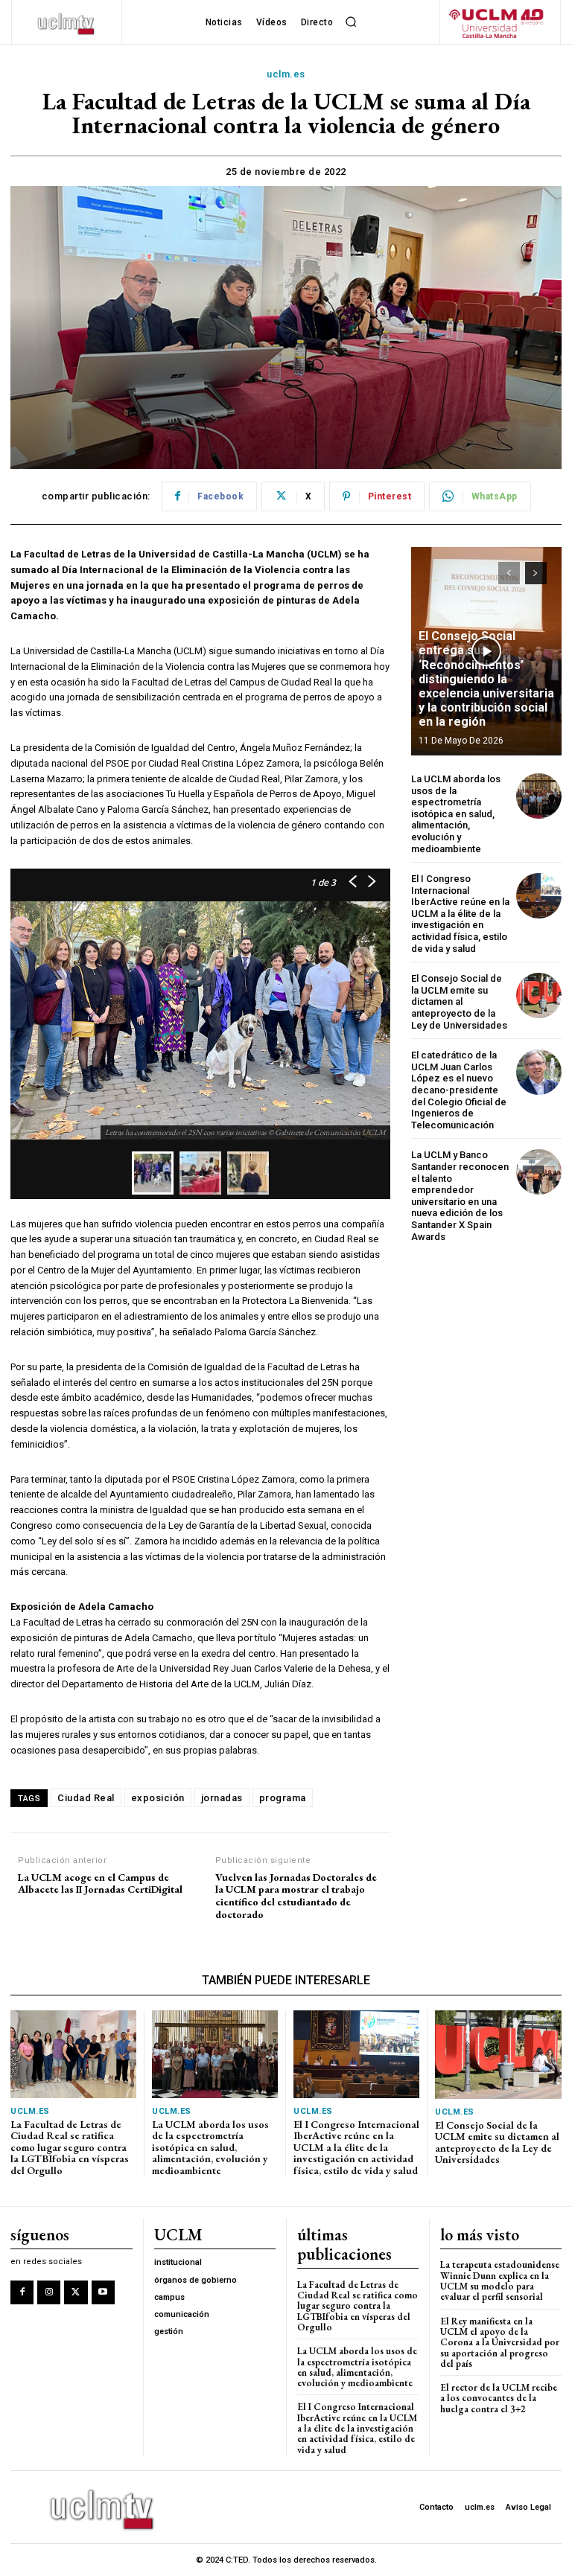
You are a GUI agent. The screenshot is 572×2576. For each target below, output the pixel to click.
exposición (158, 1798)
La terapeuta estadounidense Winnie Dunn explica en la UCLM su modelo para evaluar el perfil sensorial (500, 2281)
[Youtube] (103, 2292)
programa (283, 1798)
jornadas (222, 1798)
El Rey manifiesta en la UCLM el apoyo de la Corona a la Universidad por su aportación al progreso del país (500, 2342)
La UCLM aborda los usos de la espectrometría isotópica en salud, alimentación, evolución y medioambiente (456, 814)
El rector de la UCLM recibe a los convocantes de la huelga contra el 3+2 (499, 2398)
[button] (351, 22)
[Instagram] (49, 2292)
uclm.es (286, 74)
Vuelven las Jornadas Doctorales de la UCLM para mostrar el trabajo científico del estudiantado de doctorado (296, 1896)
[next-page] (536, 573)
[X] (76, 2292)
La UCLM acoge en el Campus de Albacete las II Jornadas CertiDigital (100, 1884)
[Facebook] (22, 2292)
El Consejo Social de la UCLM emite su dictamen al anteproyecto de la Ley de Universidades (459, 1001)
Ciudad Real (86, 1798)
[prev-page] (509, 573)
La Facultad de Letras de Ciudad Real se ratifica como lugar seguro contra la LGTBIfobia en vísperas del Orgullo (70, 2147)
